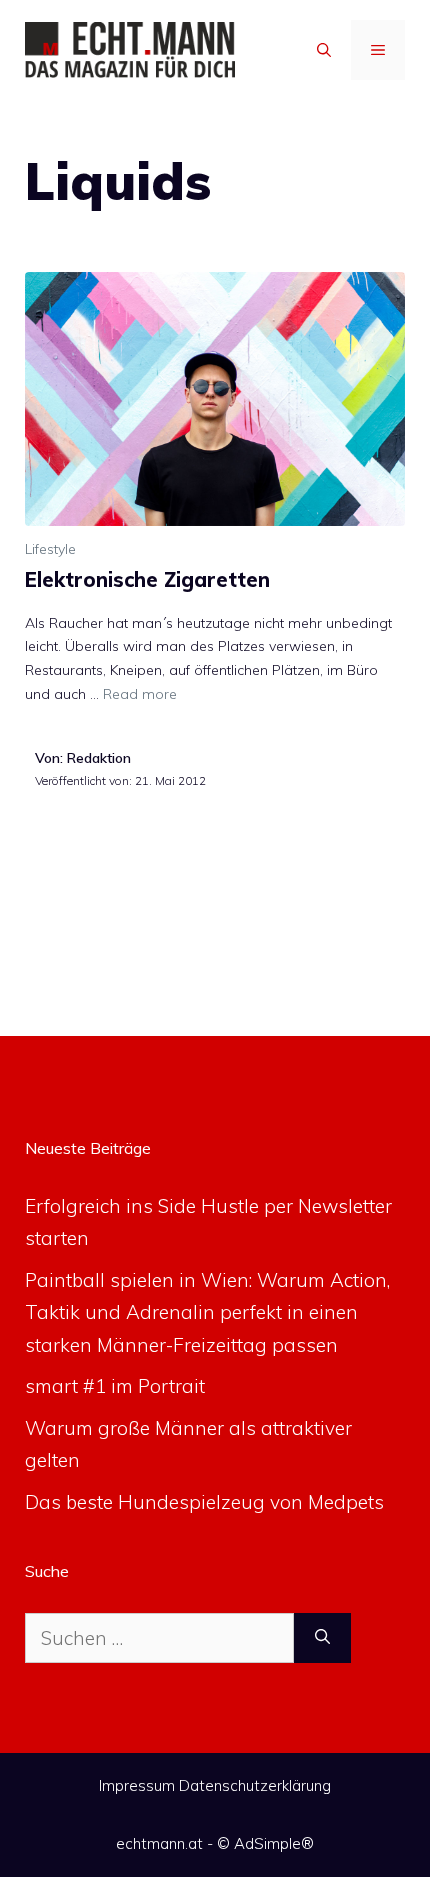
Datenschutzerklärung (255, 1785)
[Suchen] (322, 1638)
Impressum (137, 1785)
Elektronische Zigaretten (147, 579)
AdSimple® (274, 1843)
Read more (140, 694)
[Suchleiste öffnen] (324, 50)
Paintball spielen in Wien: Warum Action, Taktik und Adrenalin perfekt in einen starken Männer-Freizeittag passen (207, 1312)
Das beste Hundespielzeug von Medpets (204, 1502)
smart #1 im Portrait (115, 1386)
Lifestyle (50, 549)
